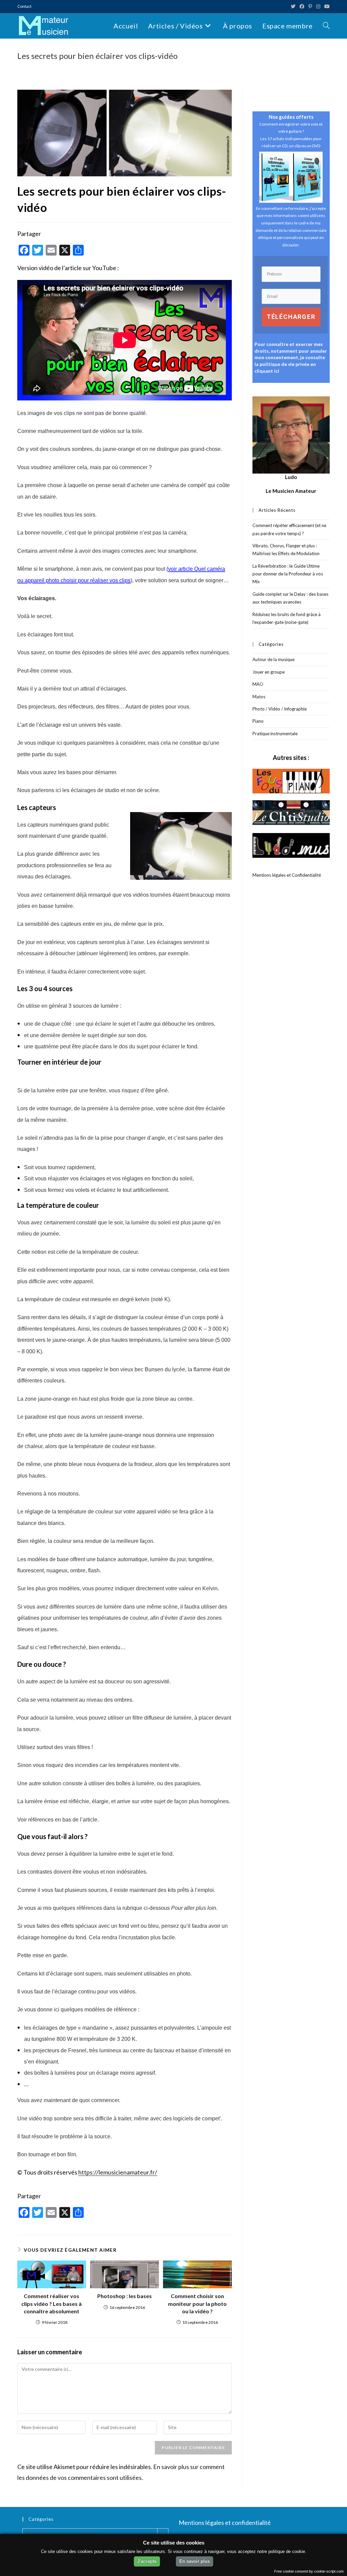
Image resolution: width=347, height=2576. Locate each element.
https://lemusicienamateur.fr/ (118, 2172)
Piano (258, 721)
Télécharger (291, 317)
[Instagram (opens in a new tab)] (318, 6)
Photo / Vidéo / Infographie (280, 709)
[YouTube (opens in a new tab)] (326, 6)
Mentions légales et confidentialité (225, 2523)
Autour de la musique (273, 659)
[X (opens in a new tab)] (293, 6)
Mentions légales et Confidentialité (287, 875)
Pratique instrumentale (275, 734)
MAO (258, 684)
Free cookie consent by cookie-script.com (309, 2571)
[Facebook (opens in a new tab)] (302, 6)
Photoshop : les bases (125, 2296)
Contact (24, 6)
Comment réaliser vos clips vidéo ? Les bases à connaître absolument (52, 2304)
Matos (259, 697)
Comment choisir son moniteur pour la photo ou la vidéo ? (197, 2304)
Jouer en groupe (269, 672)
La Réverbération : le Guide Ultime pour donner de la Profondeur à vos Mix (288, 574)
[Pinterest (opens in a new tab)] (310, 6)
